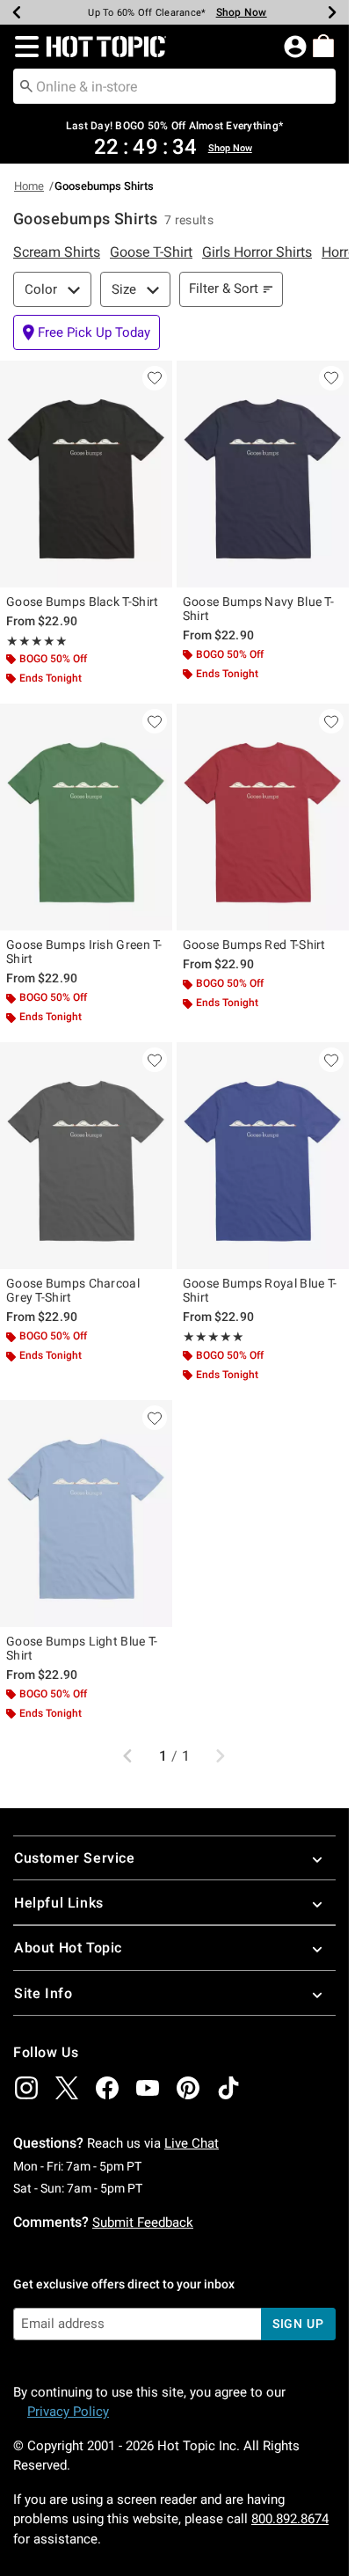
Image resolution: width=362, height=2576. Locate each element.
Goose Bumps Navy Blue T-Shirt (258, 609)
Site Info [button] (43, 1993)
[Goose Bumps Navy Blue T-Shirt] (263, 474)
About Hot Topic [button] (68, 1948)
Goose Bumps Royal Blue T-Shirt (260, 1290)
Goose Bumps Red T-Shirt (254, 945)
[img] (26, 2088)
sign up (298, 2324)
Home (29, 186)
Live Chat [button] (192, 2143)
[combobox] (174, 86)
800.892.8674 (290, 2519)
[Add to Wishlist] (155, 378)
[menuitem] (323, 46)
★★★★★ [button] (37, 641)
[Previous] (17, 12)
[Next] (332, 12)
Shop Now (242, 12)
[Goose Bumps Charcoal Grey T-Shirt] (86, 1156)
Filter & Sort (224, 288)
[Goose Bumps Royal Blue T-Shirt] (263, 1156)
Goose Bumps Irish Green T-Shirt (84, 952)
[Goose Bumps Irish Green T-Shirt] (86, 817)
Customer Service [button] (75, 1858)
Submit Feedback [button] (143, 2222)
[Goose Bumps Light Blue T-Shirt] (86, 1514)
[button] (23, 47)
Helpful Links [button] (59, 1903)
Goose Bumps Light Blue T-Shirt (82, 1648)
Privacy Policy (68, 2412)
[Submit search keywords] (26, 85)
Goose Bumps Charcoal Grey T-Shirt (73, 1290)
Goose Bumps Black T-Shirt (83, 602)
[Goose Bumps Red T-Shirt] (263, 817)
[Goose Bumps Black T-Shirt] (86, 474)
